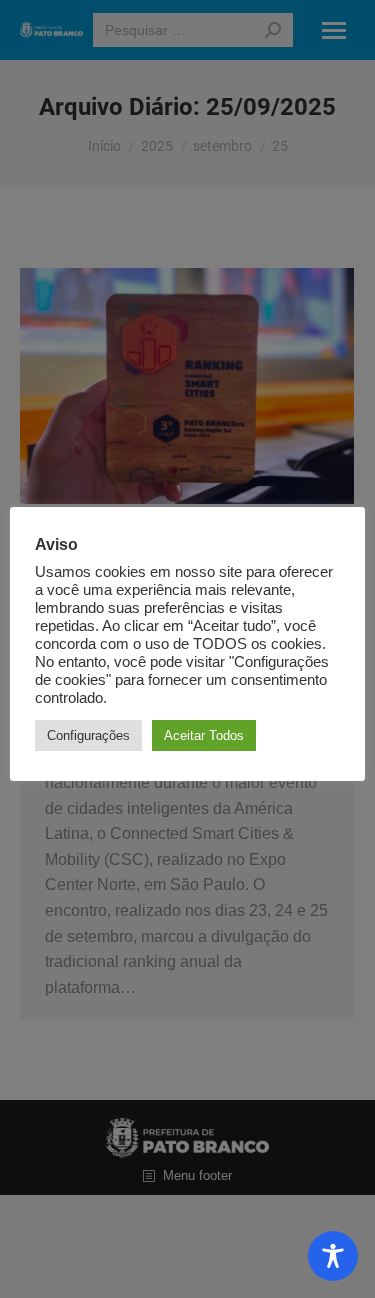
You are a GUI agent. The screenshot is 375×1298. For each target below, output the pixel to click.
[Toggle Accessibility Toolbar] (333, 1256)
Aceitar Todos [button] (204, 735)
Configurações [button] (88, 735)
